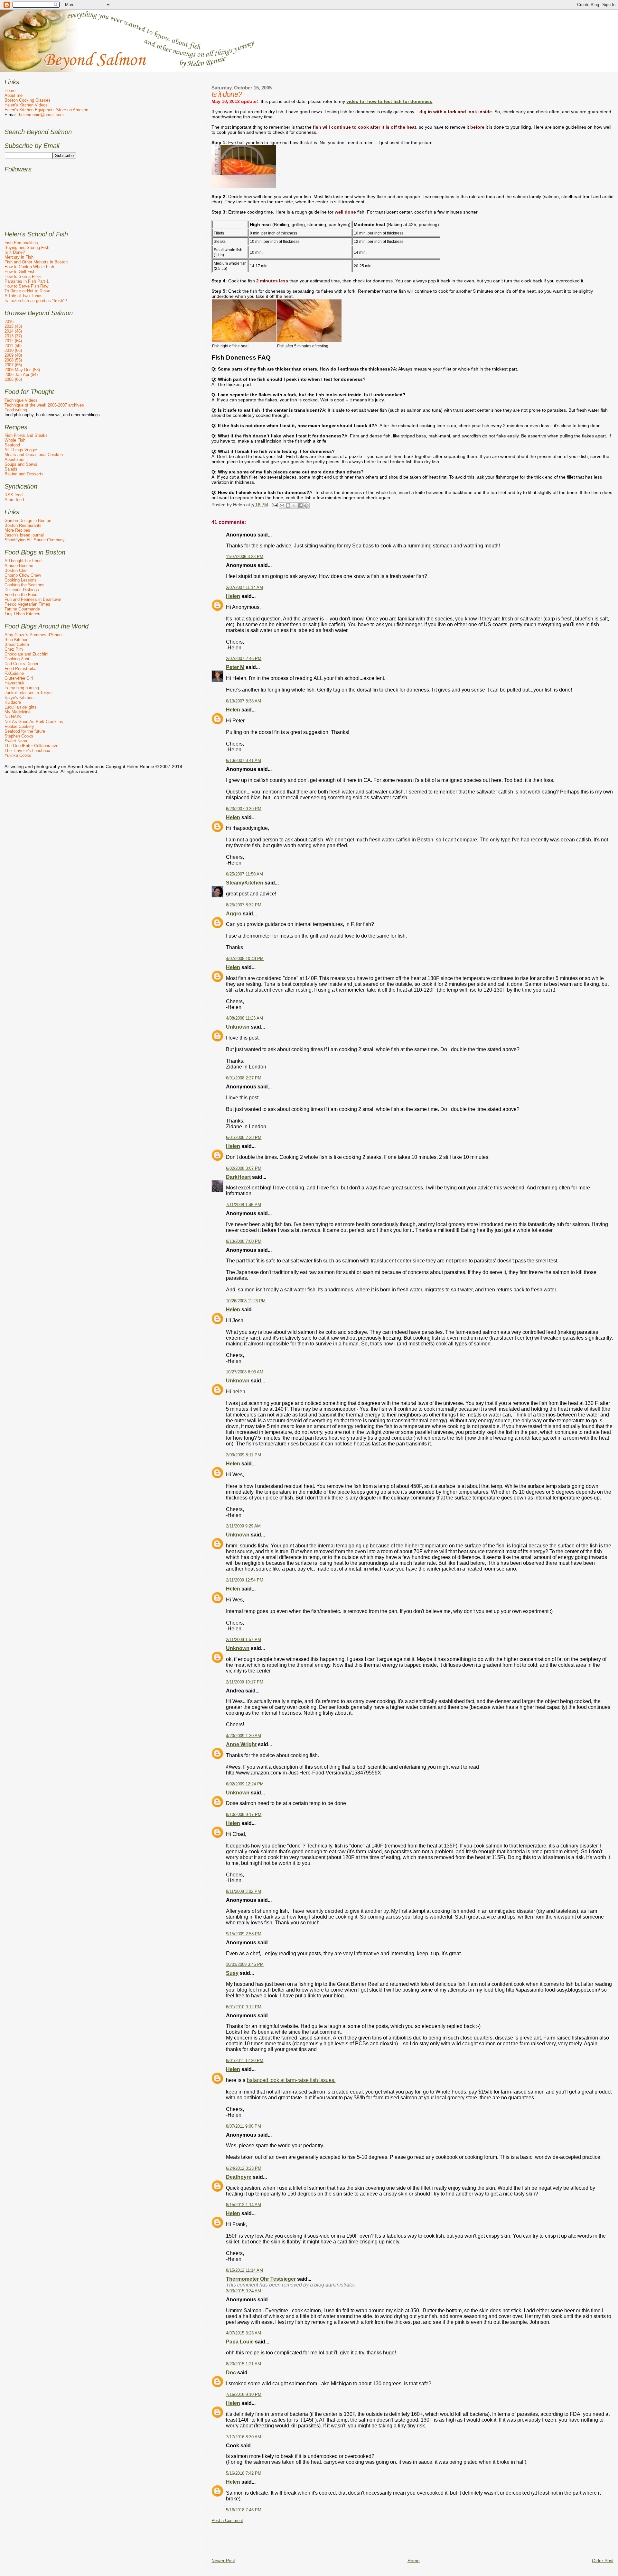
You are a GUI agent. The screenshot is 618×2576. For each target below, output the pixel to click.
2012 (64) (13, 341)
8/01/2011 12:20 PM (245, 2061)
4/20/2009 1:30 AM (243, 1736)
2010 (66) (13, 350)
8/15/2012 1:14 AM (243, 2205)
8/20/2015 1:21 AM (243, 2364)
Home (414, 2561)
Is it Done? (15, 252)
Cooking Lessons (21, 580)
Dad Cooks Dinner (21, 664)
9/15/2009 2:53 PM (244, 1934)
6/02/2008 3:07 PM (244, 1169)
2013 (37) (13, 336)
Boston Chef (16, 570)
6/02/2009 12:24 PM (245, 1784)
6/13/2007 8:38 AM (243, 701)
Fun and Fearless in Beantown (33, 599)
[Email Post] (274, 505)
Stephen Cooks (19, 736)
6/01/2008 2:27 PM (244, 1078)
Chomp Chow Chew (23, 575)
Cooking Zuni (17, 659)
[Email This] (282, 506)
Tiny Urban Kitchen (22, 614)
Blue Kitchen (16, 640)
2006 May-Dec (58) (22, 370)
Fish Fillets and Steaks (26, 435)
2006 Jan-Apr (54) (21, 375)
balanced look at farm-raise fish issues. (291, 2080)
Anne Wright (241, 1744)
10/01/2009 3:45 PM (245, 1965)
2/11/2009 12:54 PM (245, 1580)
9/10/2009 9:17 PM (244, 1815)
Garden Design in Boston (28, 521)
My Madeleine (18, 712)
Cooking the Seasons (24, 585)
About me (14, 95)
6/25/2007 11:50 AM (244, 874)
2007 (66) (13, 365)
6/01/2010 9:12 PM (244, 2007)
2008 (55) (13, 360)
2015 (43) (13, 326)
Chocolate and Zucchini (26, 654)
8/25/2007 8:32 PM (244, 905)
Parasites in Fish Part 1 (27, 281)
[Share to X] (294, 506)
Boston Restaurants (23, 525)
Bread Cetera (17, 644)
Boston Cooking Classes (28, 100)
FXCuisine (14, 673)
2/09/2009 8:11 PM (243, 1455)
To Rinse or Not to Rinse (27, 291)
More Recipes (17, 530)
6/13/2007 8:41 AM (243, 761)
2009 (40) (13, 355)
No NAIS (13, 717)
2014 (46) (13, 331)
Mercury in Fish (19, 257)
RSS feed (14, 495)
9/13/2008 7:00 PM (244, 1242)
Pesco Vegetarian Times (27, 604)
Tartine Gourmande (22, 609)
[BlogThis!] (288, 506)
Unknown (238, 1027)
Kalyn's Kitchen (19, 697)
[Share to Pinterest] (306, 506)
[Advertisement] (329, 2538)
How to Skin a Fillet (23, 276)
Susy (232, 1973)
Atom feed (14, 500)
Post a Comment (227, 2521)
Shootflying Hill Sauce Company (35, 540)
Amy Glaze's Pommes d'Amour (34, 635)
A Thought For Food (23, 561)
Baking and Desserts (24, 474)
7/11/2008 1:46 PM (243, 1205)
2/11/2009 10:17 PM (245, 1682)
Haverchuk (14, 683)
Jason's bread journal (24, 535)
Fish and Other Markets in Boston (36, 262)
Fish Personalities (21, 243)
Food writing (16, 410)
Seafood (12, 445)
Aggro (234, 914)
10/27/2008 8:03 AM (245, 1372)
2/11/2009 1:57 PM (243, 1640)
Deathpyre (239, 2177)
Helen (233, 596)
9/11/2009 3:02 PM (243, 1892)
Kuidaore (13, 702)
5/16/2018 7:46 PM (244, 2510)
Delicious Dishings (22, 590)
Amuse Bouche (19, 566)
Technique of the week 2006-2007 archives (44, 405)
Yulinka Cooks (18, 755)
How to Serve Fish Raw (26, 286)
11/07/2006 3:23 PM (245, 557)
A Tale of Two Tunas (23, 296)
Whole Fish (15, 440)
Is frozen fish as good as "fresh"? (36, 301)
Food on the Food (21, 595)
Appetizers (14, 459)
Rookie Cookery (19, 726)
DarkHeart (238, 1177)
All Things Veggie (21, 450)
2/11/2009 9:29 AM (243, 1526)
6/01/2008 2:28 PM (244, 1138)
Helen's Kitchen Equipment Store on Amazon (46, 110)
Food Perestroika (20, 669)
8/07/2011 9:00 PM (243, 2126)
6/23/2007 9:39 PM (244, 809)
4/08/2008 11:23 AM (244, 1018)
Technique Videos (21, 400)
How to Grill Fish (20, 272)
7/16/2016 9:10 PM (244, 2395)
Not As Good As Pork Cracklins (34, 722)
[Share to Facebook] (300, 506)
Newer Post (223, 2561)
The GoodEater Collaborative (31, 746)
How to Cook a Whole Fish (29, 267)
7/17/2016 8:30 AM (243, 2437)
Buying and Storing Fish (27, 248)
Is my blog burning (22, 688)
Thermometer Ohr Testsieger (261, 2279)
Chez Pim (14, 649)
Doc (231, 2373)
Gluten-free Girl (19, 678)
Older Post (603, 2561)
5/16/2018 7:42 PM (244, 2473)
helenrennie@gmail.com (41, 115)
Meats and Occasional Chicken (34, 455)
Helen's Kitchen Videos (26, 105)
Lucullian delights (21, 707)
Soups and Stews (21, 464)
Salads (11, 469)
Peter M (235, 667)
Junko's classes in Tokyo (28, 693)
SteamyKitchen (245, 883)
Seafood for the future (25, 731)
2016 (9, 321)
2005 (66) (13, 379)
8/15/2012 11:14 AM (244, 2270)
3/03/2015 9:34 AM (243, 2291)
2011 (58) (13, 346)
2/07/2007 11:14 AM (244, 588)
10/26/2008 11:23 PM (246, 1301)
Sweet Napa (16, 741)
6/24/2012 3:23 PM (244, 2168)
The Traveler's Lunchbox (27, 751)
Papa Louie (240, 2342)
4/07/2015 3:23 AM (243, 2333)
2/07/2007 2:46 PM (244, 659)
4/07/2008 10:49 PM (245, 959)
